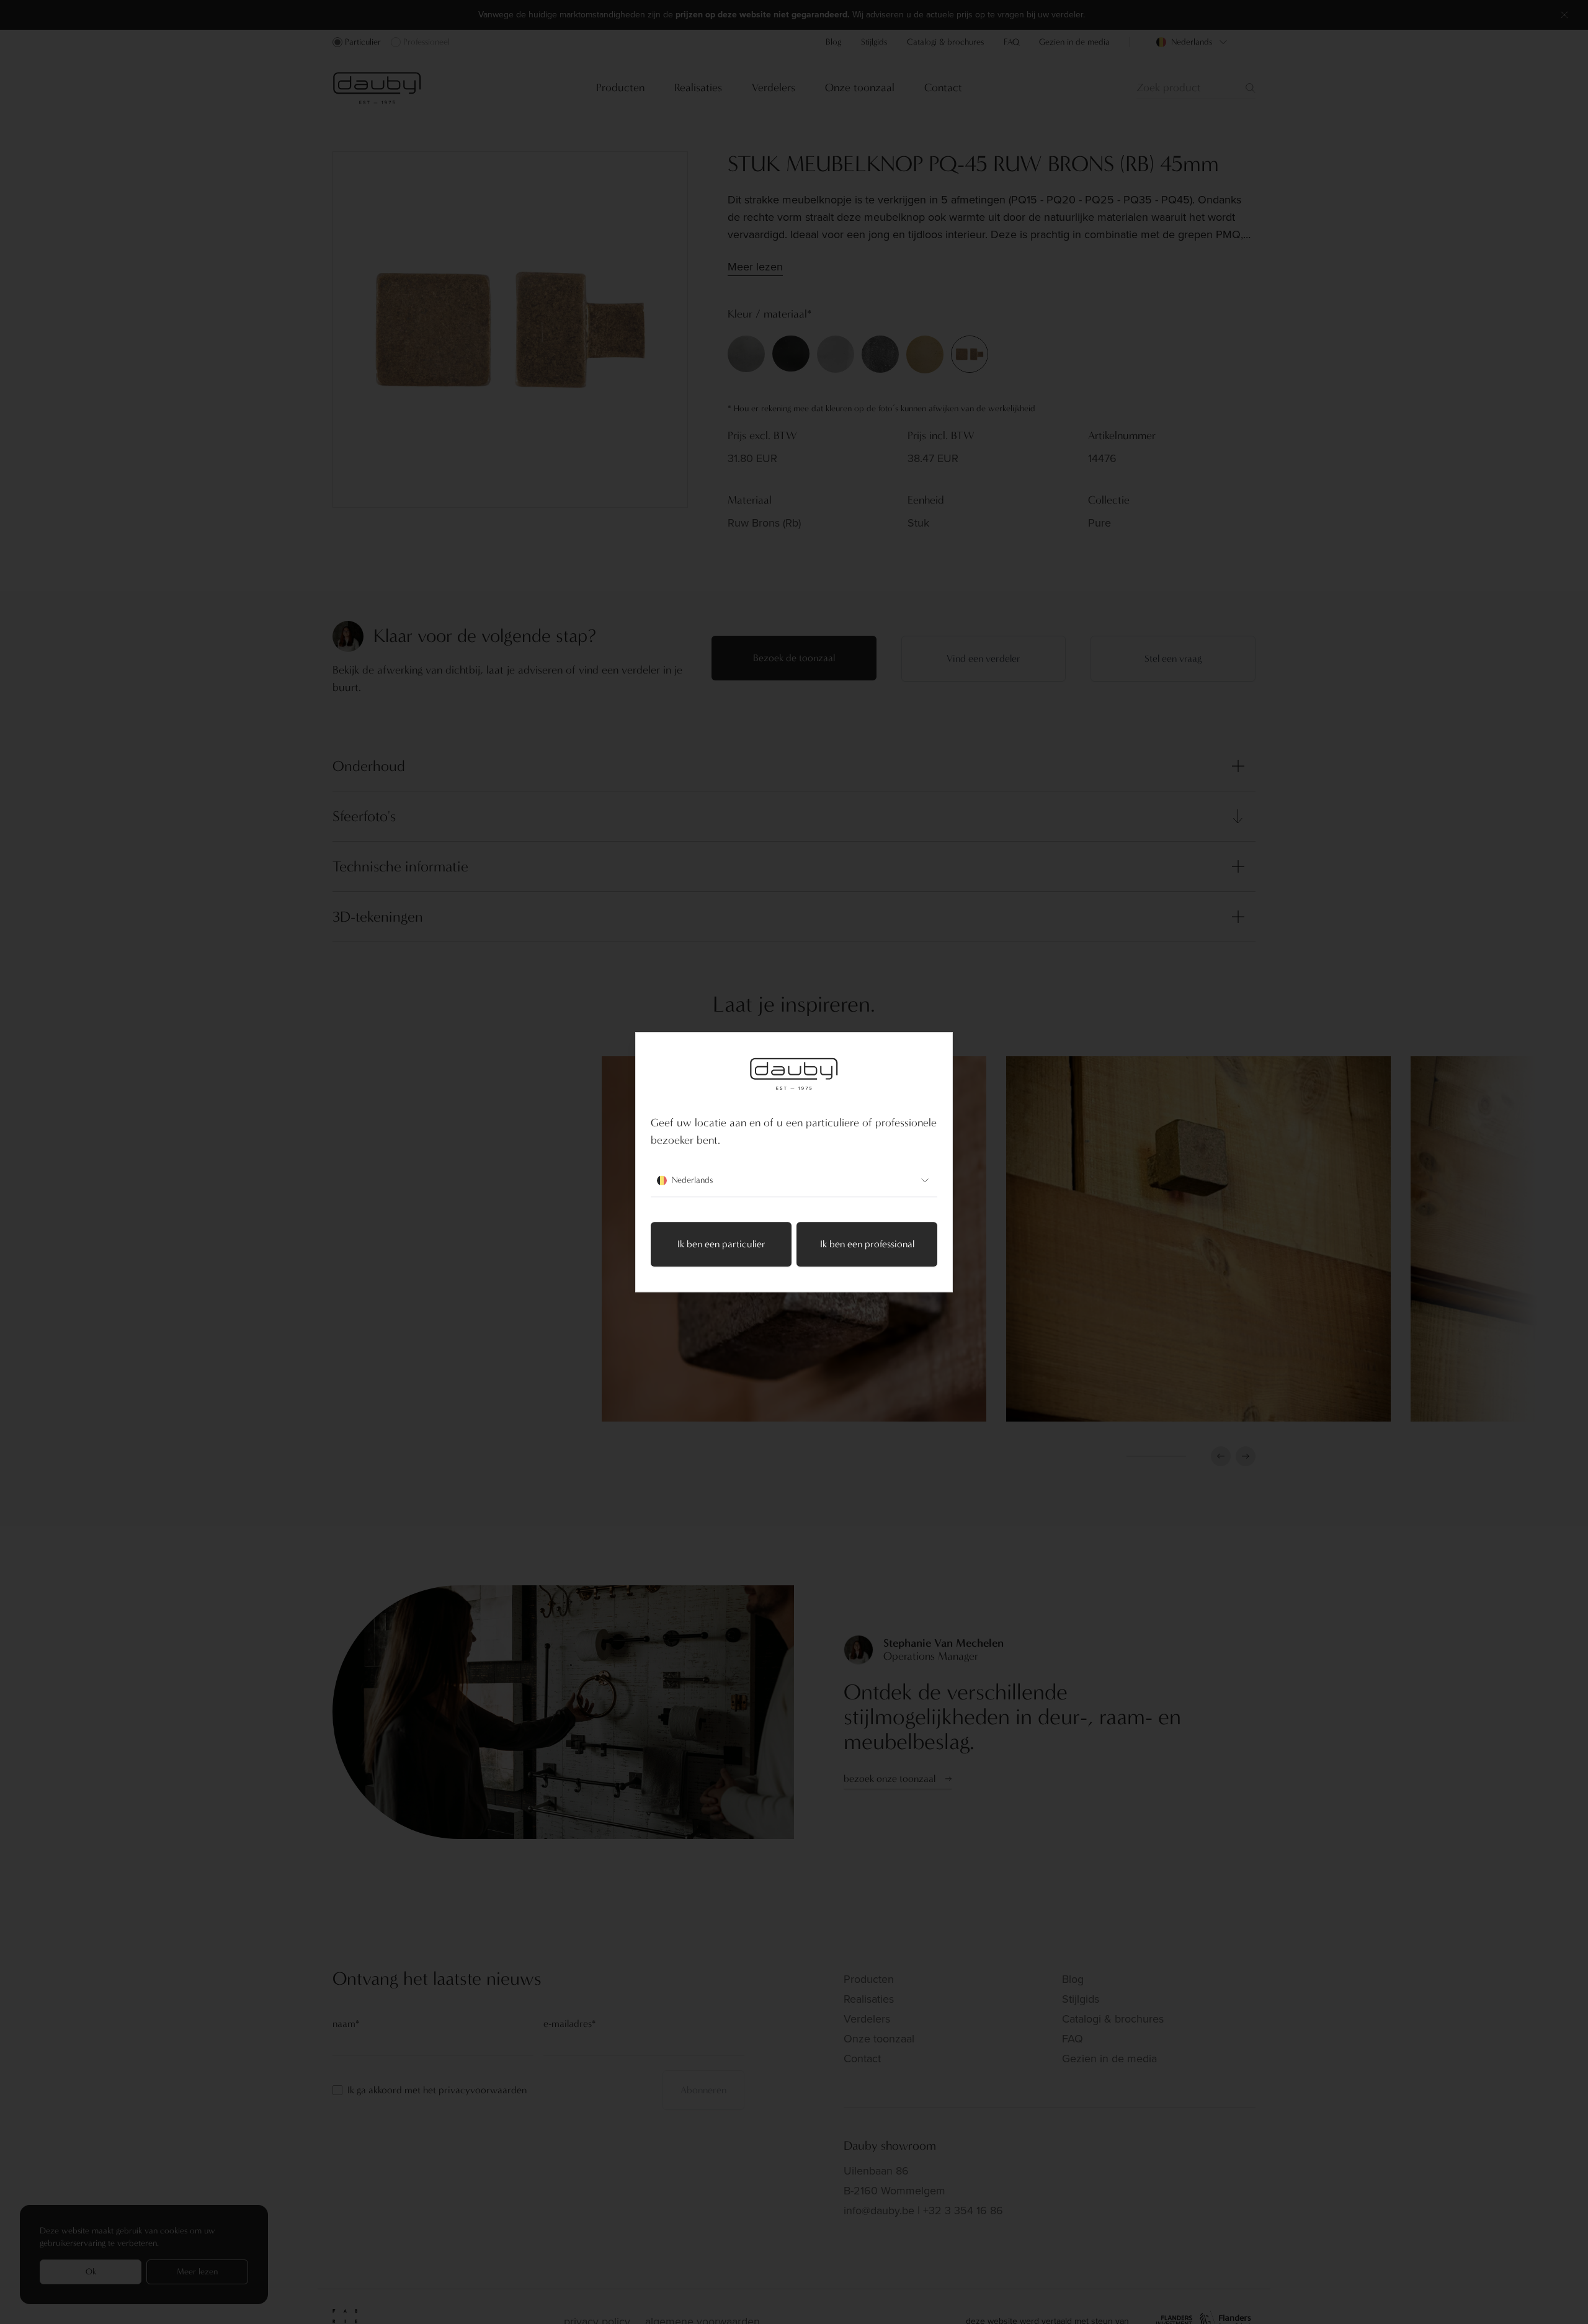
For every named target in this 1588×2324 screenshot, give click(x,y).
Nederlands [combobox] (692, 1180)
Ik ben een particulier (721, 1244)
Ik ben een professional (867, 1244)
